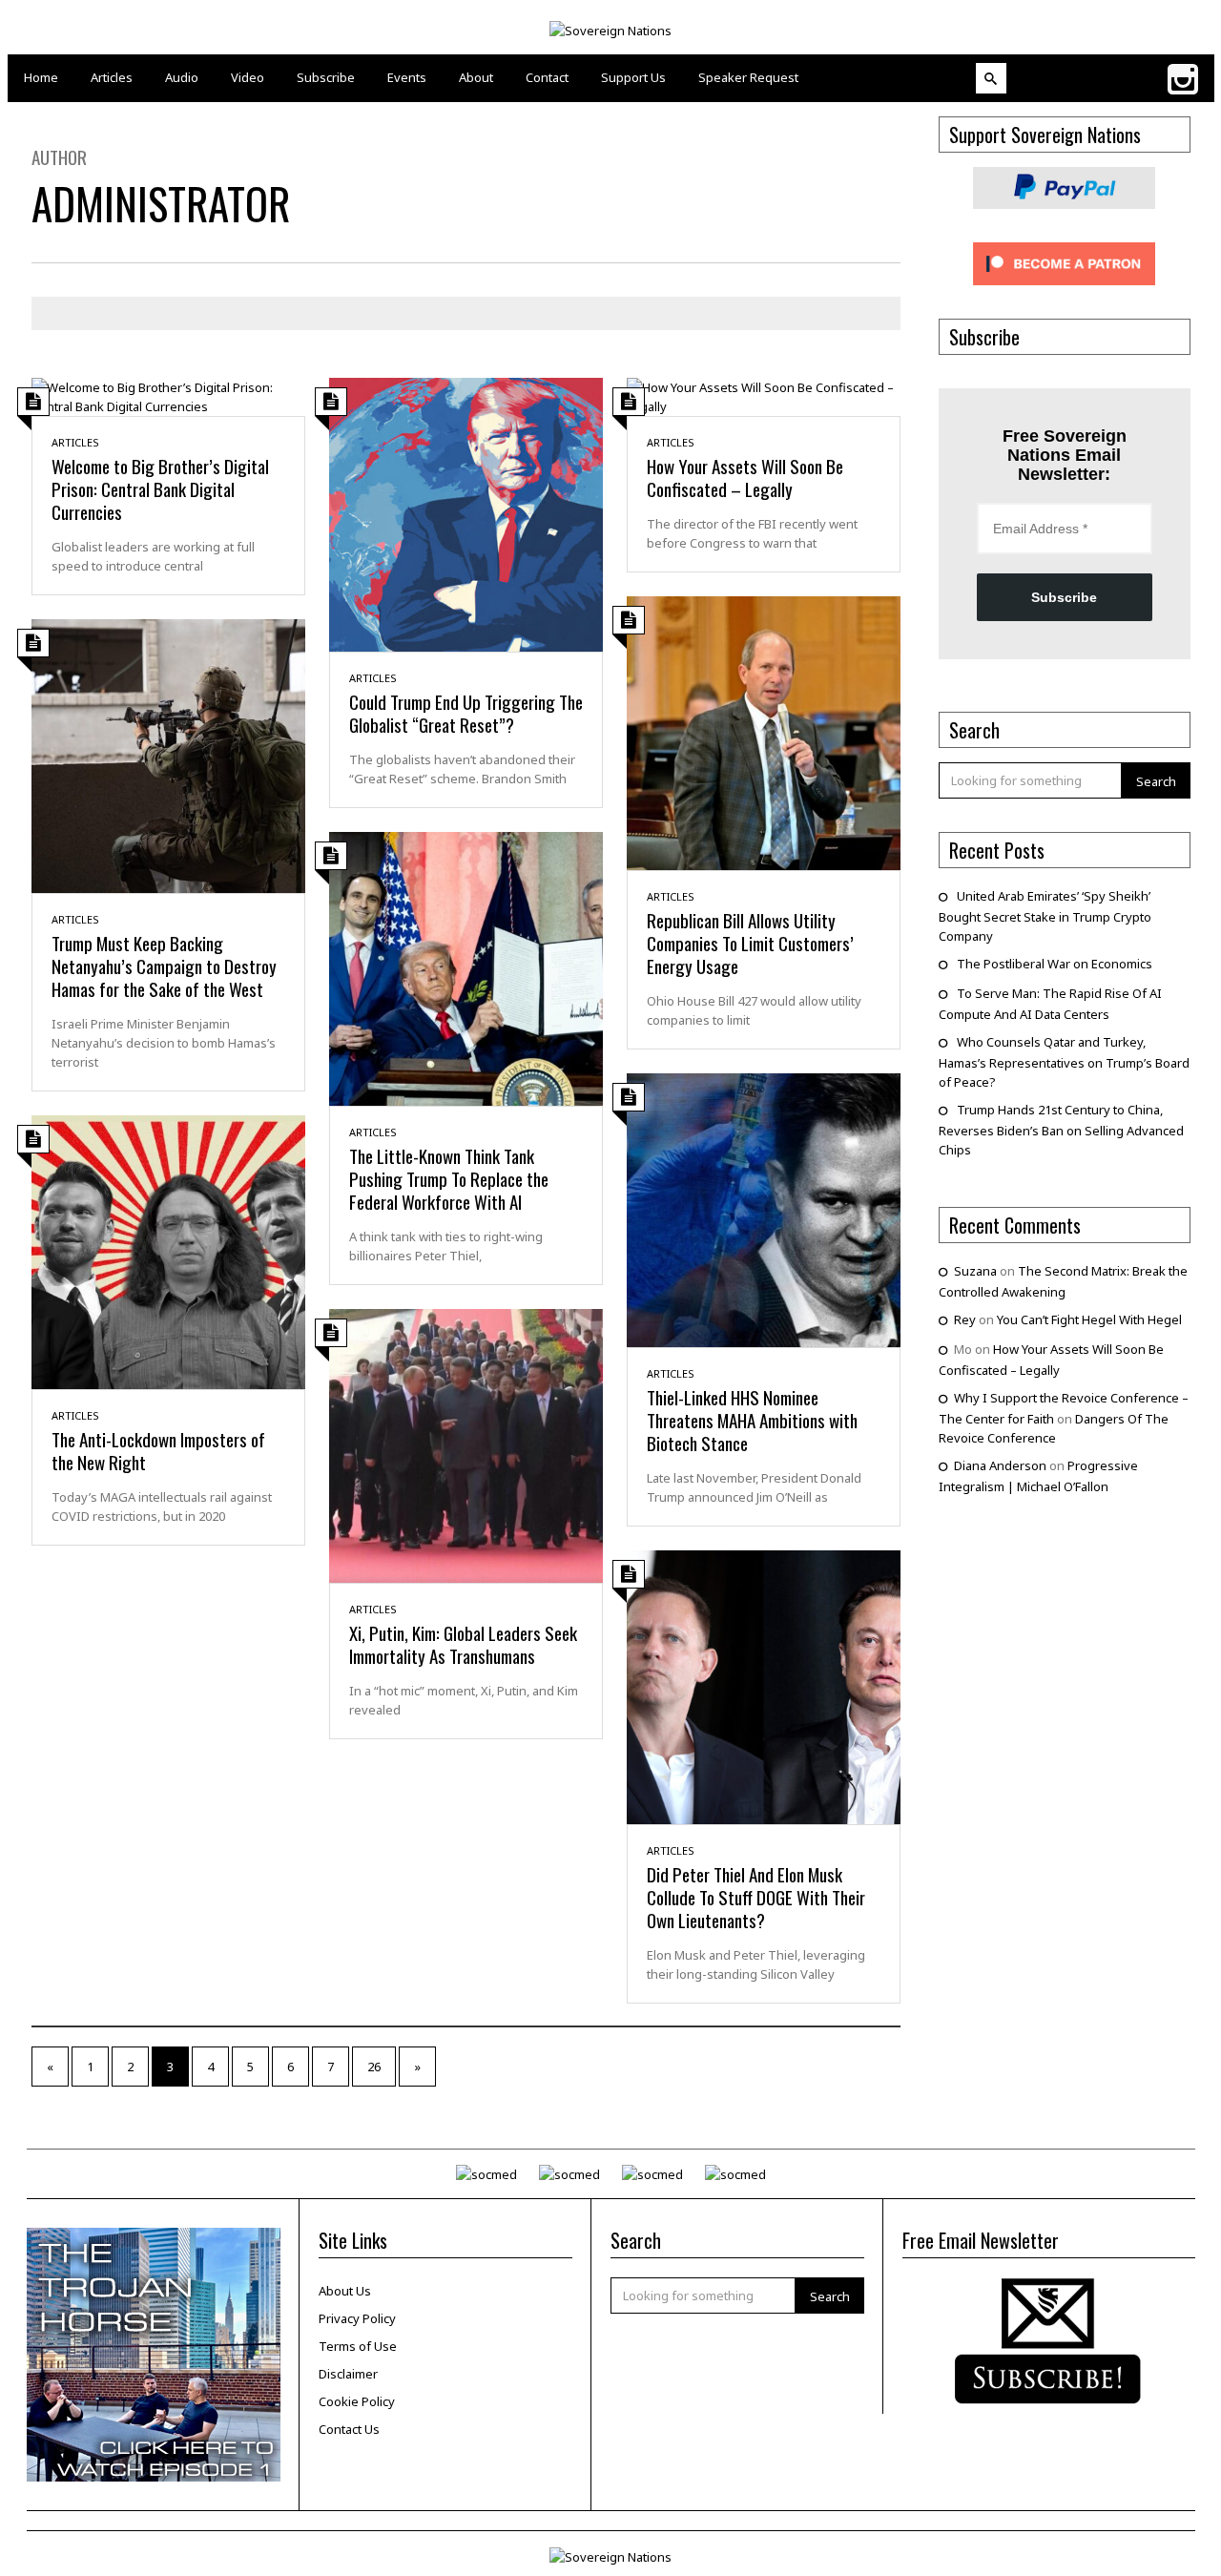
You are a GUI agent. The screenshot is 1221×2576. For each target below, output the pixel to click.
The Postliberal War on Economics (1055, 964)
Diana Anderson (1000, 1465)
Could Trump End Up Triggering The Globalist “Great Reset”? (466, 713)
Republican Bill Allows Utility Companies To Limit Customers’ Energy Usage (750, 943)
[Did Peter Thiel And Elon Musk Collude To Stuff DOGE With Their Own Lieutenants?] (764, 1686)
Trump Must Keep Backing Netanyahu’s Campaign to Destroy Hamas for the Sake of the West (164, 966)
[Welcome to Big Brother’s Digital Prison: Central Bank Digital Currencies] (168, 395)
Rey (965, 1319)
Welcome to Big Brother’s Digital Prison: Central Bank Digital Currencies (160, 488)
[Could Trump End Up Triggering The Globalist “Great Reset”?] (466, 513)
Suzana (975, 1271)
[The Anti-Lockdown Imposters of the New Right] (168, 1251)
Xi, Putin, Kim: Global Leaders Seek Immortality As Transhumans (463, 1644)
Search (1156, 781)
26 (374, 2067)
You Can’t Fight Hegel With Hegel (1089, 1319)
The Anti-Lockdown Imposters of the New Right (158, 1450)
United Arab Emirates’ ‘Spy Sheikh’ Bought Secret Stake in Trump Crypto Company (1045, 916)
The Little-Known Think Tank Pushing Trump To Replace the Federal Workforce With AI (449, 1178)
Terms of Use (358, 2346)
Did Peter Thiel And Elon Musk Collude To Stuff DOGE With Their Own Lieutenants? (756, 1897)
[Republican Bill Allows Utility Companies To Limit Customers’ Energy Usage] (764, 732)
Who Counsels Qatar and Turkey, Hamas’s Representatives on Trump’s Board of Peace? (1064, 1062)
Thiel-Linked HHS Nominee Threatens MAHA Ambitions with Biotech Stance (752, 1420)
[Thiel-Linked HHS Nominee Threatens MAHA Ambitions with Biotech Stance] (764, 1209)
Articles (75, 442)
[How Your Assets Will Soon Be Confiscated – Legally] (764, 395)
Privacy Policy (357, 2318)
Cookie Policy (357, 2401)
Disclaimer (348, 2374)
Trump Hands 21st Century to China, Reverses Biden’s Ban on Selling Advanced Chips (1061, 1130)
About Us (345, 2291)
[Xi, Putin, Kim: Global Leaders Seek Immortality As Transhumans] (466, 1444)
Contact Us (349, 2429)
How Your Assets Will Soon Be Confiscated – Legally (745, 477)
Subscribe (1064, 597)
